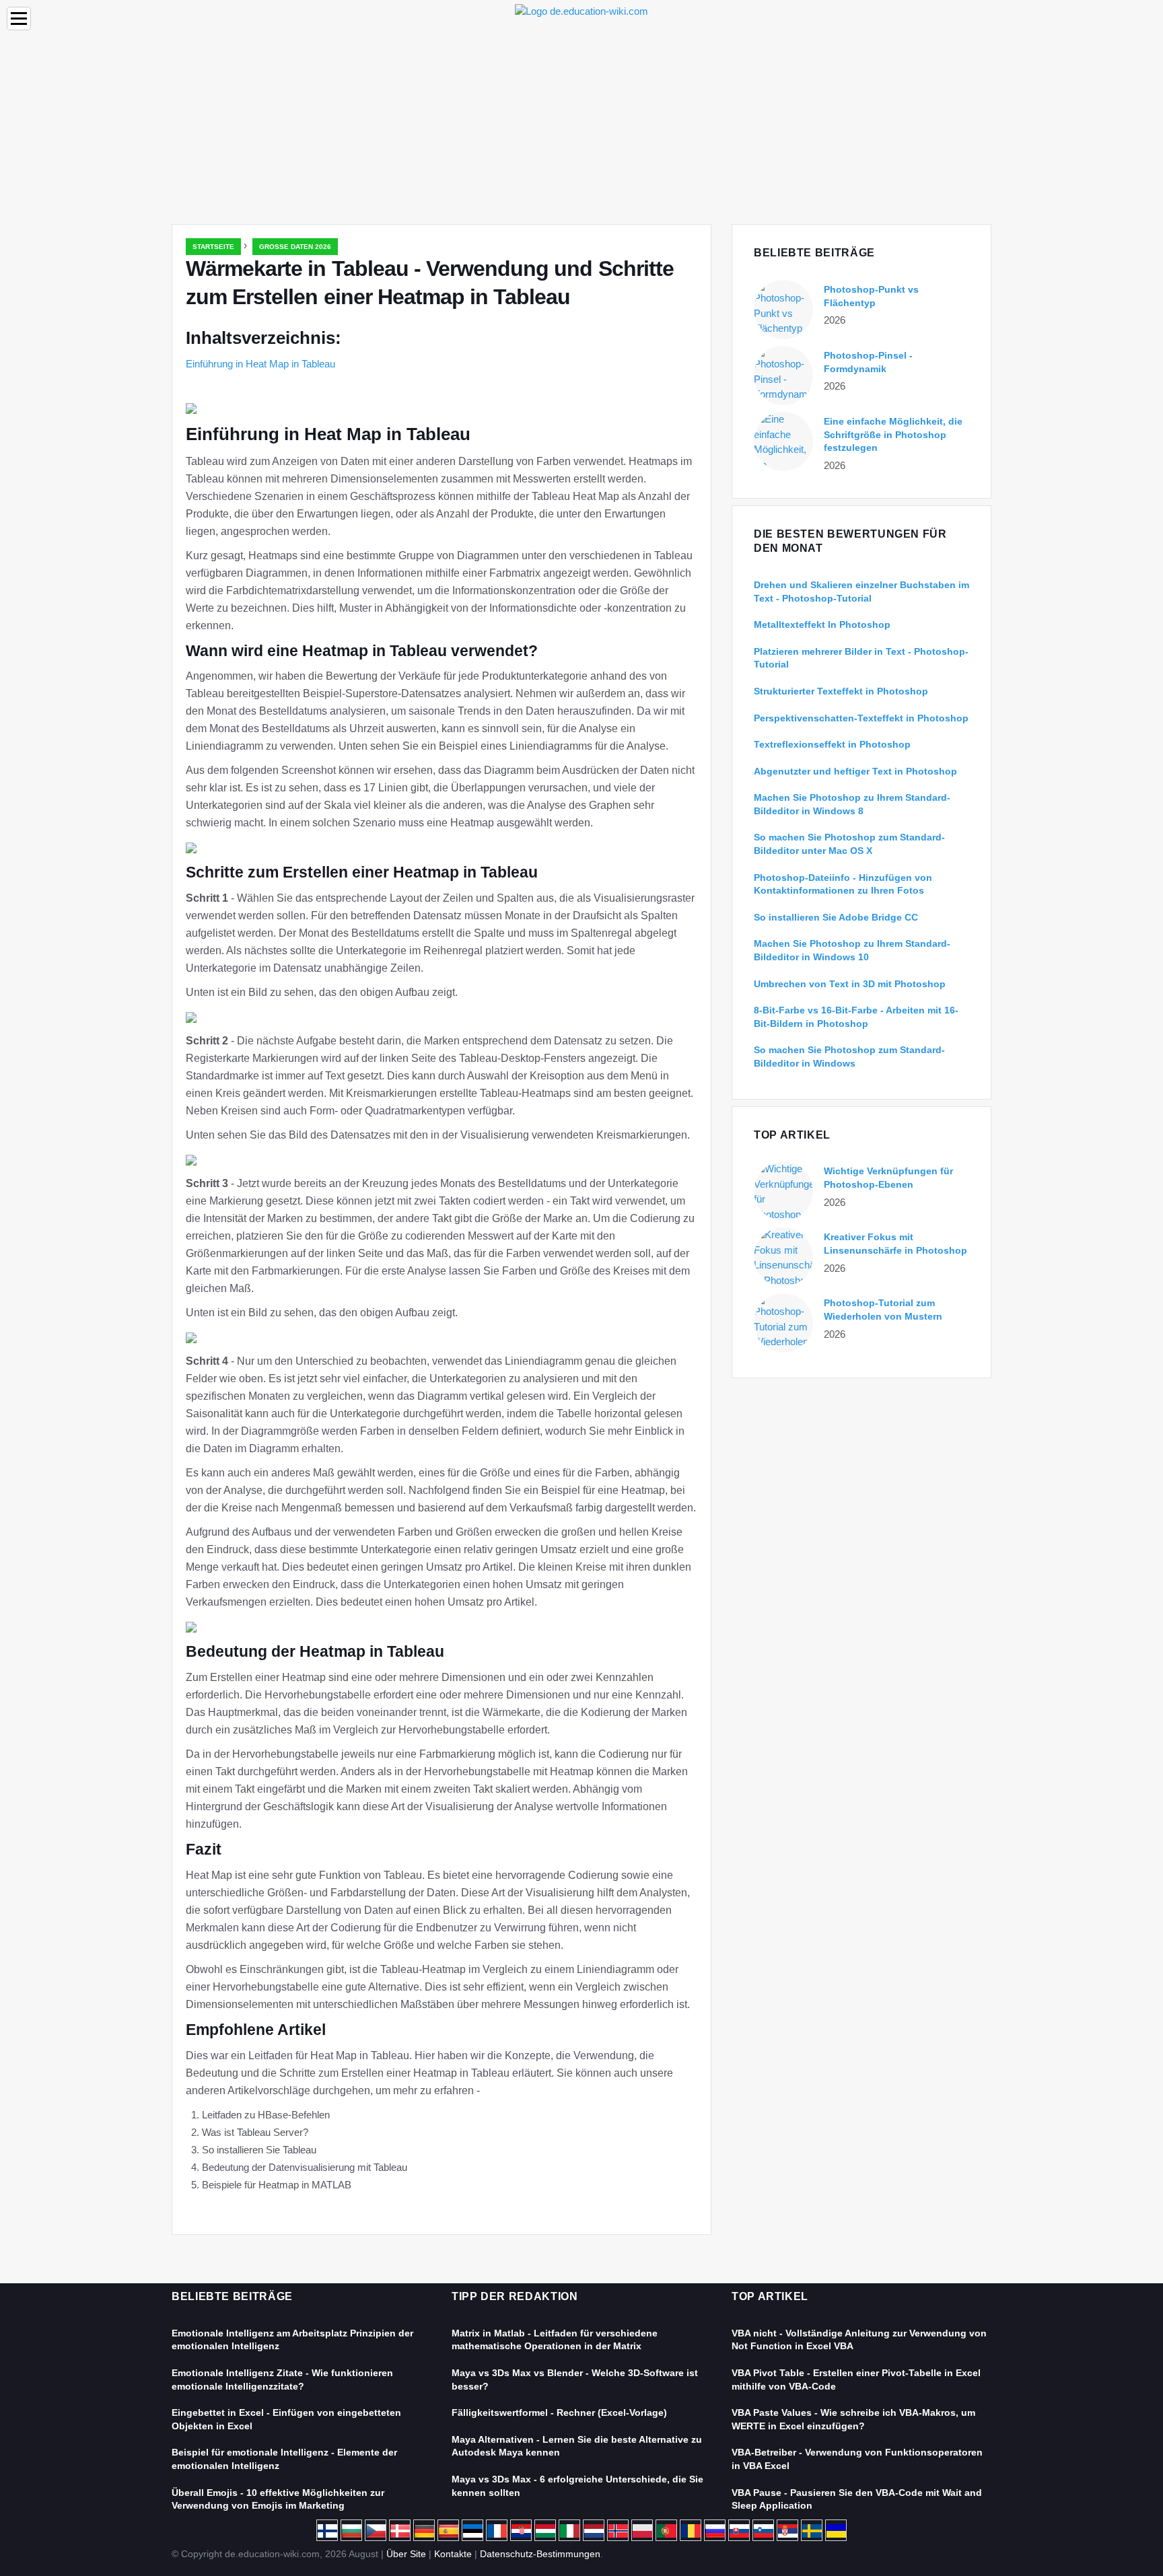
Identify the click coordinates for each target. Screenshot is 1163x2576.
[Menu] (19, 19)
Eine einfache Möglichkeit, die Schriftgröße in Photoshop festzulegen (893, 434)
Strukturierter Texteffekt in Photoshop (841, 691)
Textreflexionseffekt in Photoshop (832, 744)
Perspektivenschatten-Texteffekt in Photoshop (861, 718)
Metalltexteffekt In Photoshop (822, 624)
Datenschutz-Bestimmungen (540, 2554)
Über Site (406, 2554)
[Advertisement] (581, 123)
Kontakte (453, 2554)
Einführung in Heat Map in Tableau (260, 364)
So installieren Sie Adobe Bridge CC (836, 917)
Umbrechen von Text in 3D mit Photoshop (850, 984)
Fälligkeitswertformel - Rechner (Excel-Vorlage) (559, 2412)
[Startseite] (581, 10)
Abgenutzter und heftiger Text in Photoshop (855, 771)
